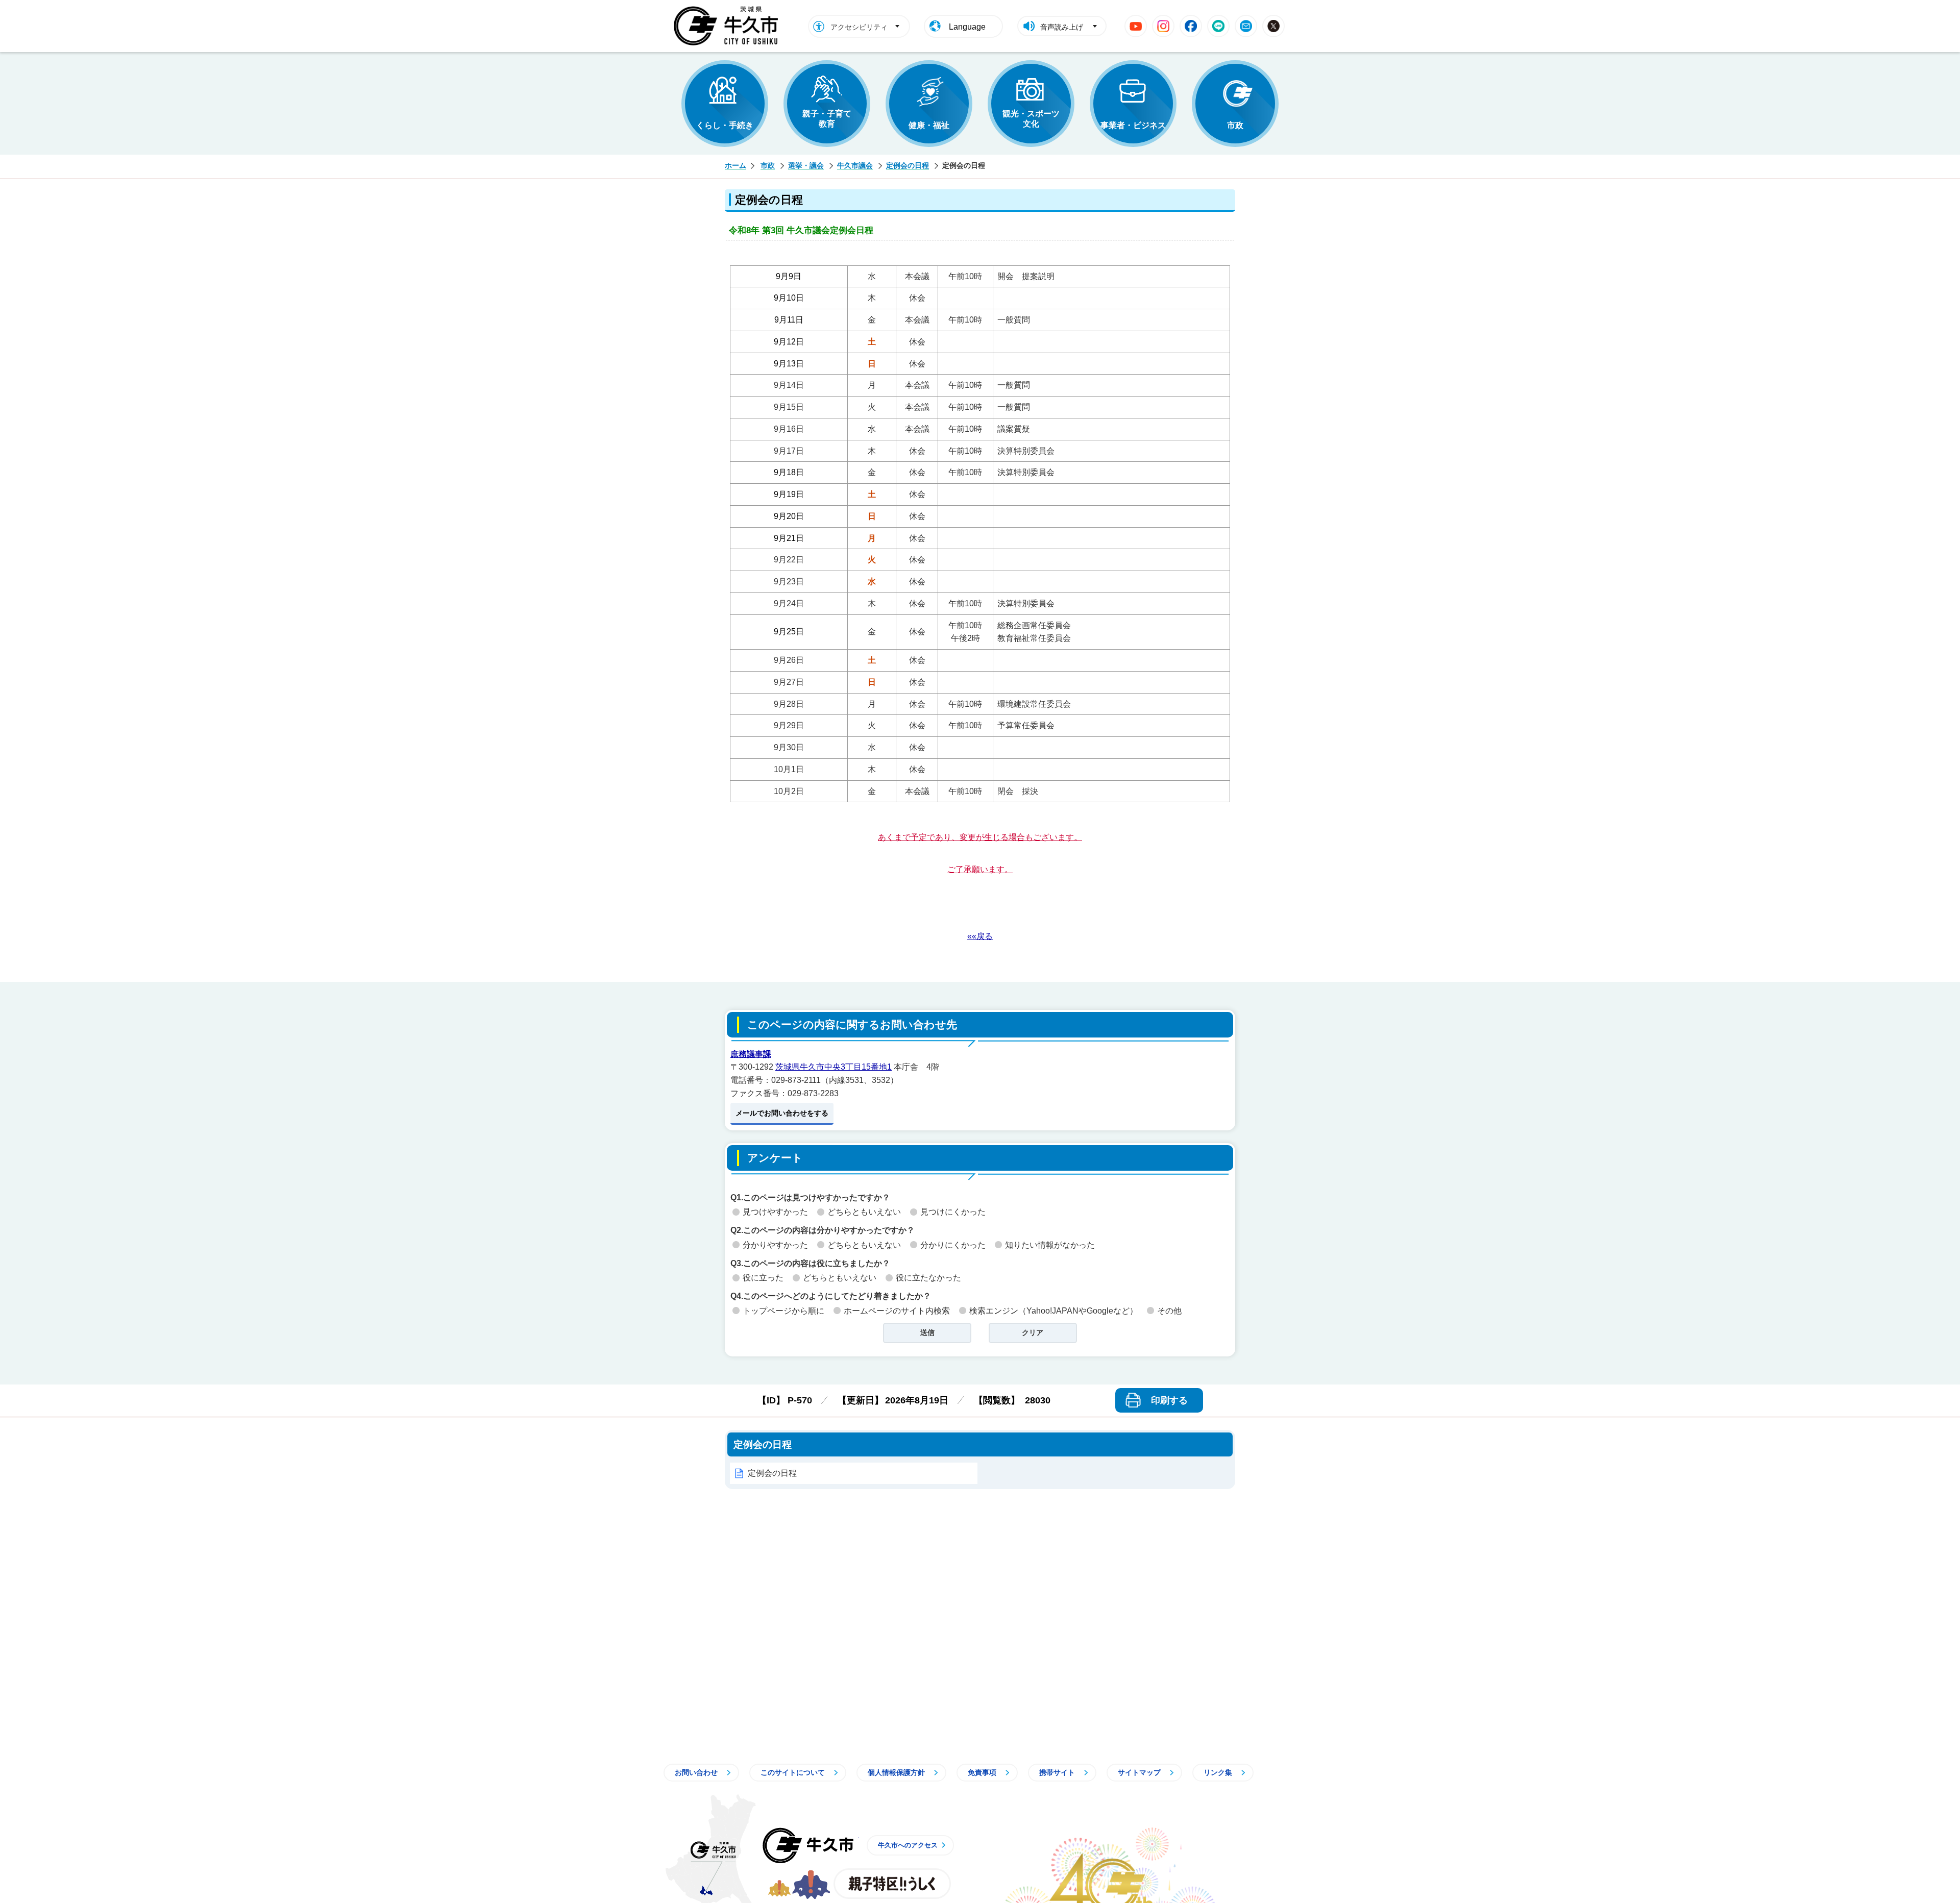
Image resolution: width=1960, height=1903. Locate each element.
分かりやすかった (775, 1245)
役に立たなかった (928, 1278)
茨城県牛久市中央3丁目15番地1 (834, 1067)
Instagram (1163, 26)
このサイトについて (793, 1772)
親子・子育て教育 (827, 119)
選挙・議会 (806, 165)
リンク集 (1218, 1772)
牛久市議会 (855, 165)
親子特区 (892, 1884)
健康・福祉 (929, 125)
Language (967, 27)
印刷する (1169, 1400)
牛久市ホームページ (729, 26)
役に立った (763, 1278)
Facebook (1191, 26)
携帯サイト (1057, 1772)
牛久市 (808, 1845)
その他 (1169, 1311)
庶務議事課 (751, 1054)
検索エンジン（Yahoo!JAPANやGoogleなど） (1053, 1311)
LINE (1218, 26)
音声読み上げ (1062, 27)
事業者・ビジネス (1133, 125)
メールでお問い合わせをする (782, 1113)
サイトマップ (1139, 1772)
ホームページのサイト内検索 (897, 1311)
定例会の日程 (908, 165)
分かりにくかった (953, 1245)
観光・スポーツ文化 (1031, 119)
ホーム (736, 165)
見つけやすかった (775, 1212)
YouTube (1136, 26)
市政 (1235, 125)
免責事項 (982, 1772)
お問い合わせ (696, 1772)
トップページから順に (783, 1311)
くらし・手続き (725, 125)
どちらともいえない (864, 1212)
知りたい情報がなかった (1050, 1245)
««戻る (980, 936)
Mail (1246, 26)
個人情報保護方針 (896, 1772)
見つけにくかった (953, 1212)
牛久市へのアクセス (908, 1845)
